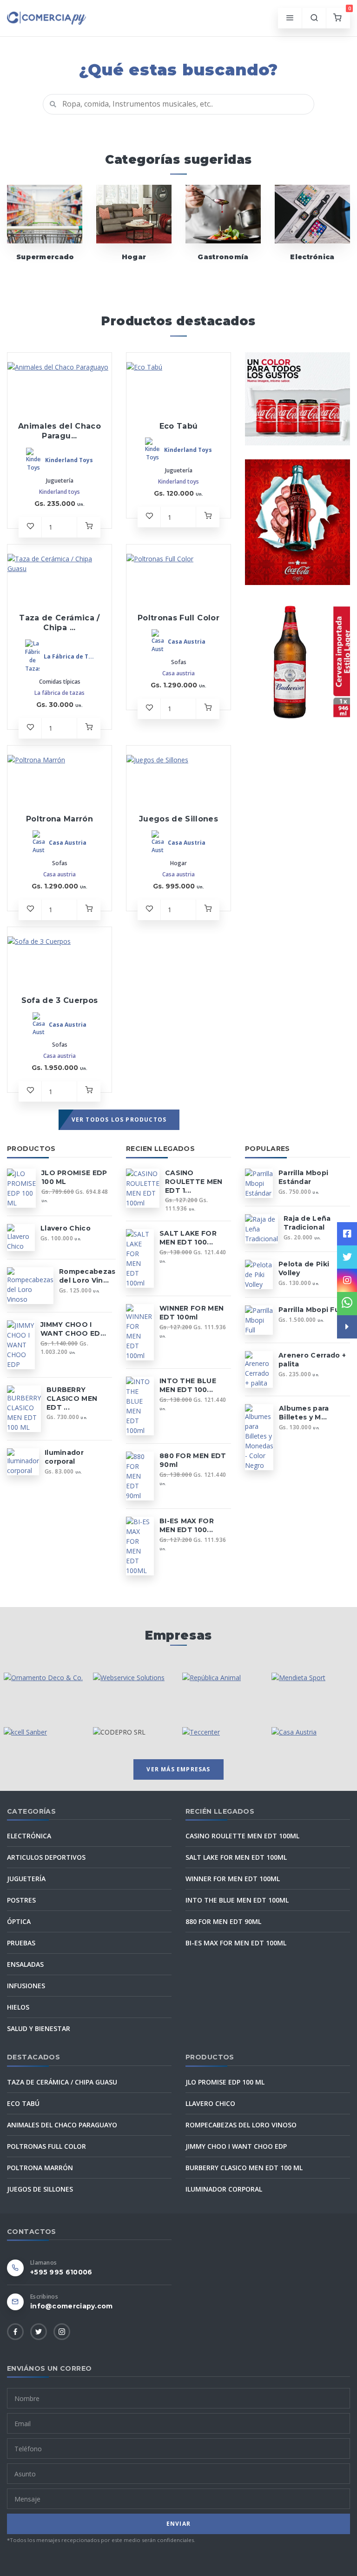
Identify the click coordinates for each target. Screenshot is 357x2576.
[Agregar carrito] (89, 527)
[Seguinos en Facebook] (347, 1234)
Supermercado (45, 257)
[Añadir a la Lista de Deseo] (30, 527)
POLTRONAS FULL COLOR (46, 2146)
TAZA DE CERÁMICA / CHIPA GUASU (62, 2082)
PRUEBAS (21, 1943)
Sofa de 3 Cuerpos (60, 1000)
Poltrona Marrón (59, 819)
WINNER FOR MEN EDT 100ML (233, 1879)
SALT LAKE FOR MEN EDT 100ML (236, 1857)
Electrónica (312, 257)
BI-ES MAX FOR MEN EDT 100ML (236, 1943)
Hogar (134, 257)
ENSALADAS (25, 1964)
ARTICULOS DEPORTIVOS (46, 1857)
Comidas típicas (60, 682)
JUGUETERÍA (26, 1879)
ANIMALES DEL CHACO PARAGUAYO (62, 2125)
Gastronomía (223, 257)
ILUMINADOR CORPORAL (224, 2189)
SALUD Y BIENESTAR (39, 2028)
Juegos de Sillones (178, 819)
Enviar (178, 2524)
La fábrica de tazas (59, 693)
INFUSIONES (26, 1986)
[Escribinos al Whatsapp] (347, 1304)
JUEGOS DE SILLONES (40, 2189)
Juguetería (60, 481)
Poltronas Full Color (178, 618)
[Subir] (347, 1346)
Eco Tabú (179, 426)
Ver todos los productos (119, 1120)
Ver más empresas (178, 1769)
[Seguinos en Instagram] (347, 1280)
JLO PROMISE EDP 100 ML (225, 2082)
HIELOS (18, 2007)
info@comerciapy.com (72, 2306)
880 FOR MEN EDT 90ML (223, 1921)
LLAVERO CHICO (210, 2103)
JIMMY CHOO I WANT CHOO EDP (236, 2146)
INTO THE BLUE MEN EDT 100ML (237, 1900)
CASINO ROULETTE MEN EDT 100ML (242, 1836)
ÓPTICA (19, 1921)
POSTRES (21, 1900)
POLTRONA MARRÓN (40, 2168)
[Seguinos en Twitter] (347, 1257)
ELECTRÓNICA (29, 1836)
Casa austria (178, 673)
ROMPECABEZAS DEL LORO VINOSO (241, 2125)
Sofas (179, 662)
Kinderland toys (59, 492)
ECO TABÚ (23, 2103)
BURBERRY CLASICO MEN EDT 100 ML (244, 2168)
